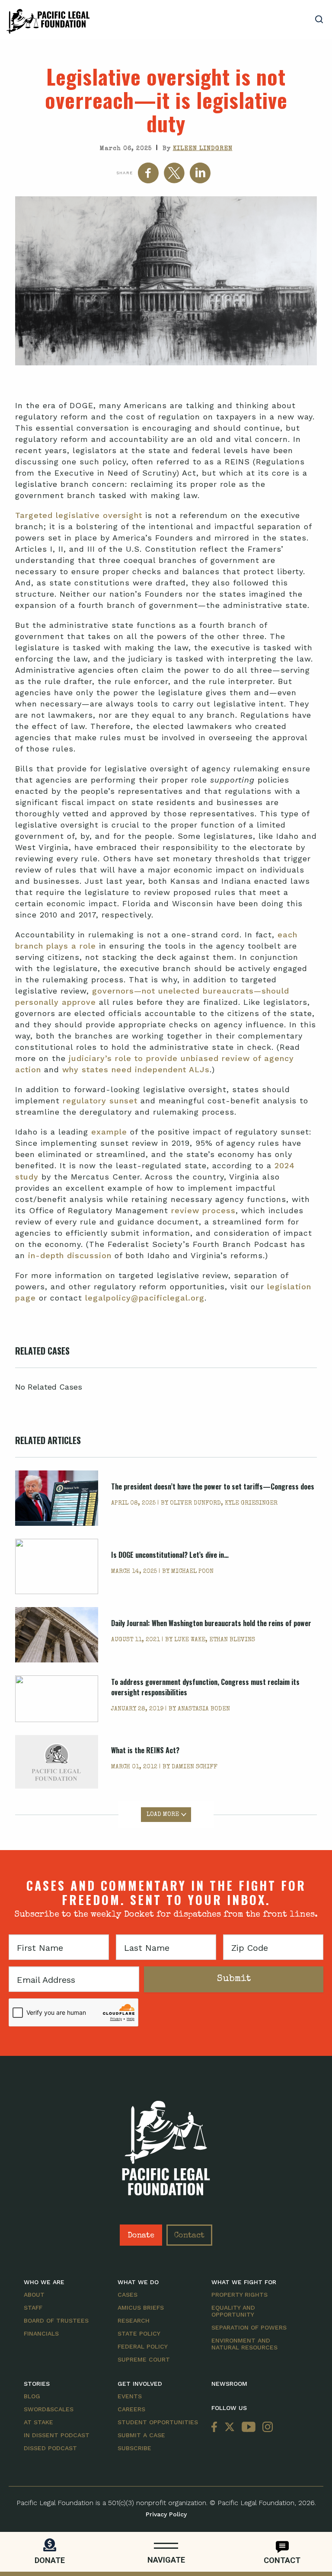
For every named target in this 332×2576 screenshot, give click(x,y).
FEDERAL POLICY (143, 2346)
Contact (189, 2236)
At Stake (38, 2422)
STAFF (33, 2308)
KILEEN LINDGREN (203, 149)
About (34, 2295)
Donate (141, 2236)
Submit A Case (141, 2435)
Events (130, 2396)
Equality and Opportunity (233, 2311)
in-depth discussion (70, 1255)
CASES (128, 2295)
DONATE (50, 2560)
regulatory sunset (100, 1101)
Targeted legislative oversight (79, 515)
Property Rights (239, 2295)
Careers (131, 2409)
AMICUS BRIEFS (141, 2308)
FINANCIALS (41, 2333)
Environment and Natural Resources (244, 2344)
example (109, 1132)
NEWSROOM (229, 2384)
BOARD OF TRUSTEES (56, 2320)
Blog (32, 2396)
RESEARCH (134, 2320)
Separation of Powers (249, 2327)
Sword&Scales (49, 2409)
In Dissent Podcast (57, 2435)
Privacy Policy (166, 2514)
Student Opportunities (158, 2422)
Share (124, 173)
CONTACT (282, 2560)
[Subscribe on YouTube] (249, 2427)
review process (203, 1210)
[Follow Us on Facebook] (216, 2427)
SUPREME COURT (144, 2359)
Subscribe (134, 2448)
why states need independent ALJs (136, 1069)
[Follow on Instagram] (266, 2427)
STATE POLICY (139, 2333)
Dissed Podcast (50, 2448)
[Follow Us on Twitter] (230, 2427)
